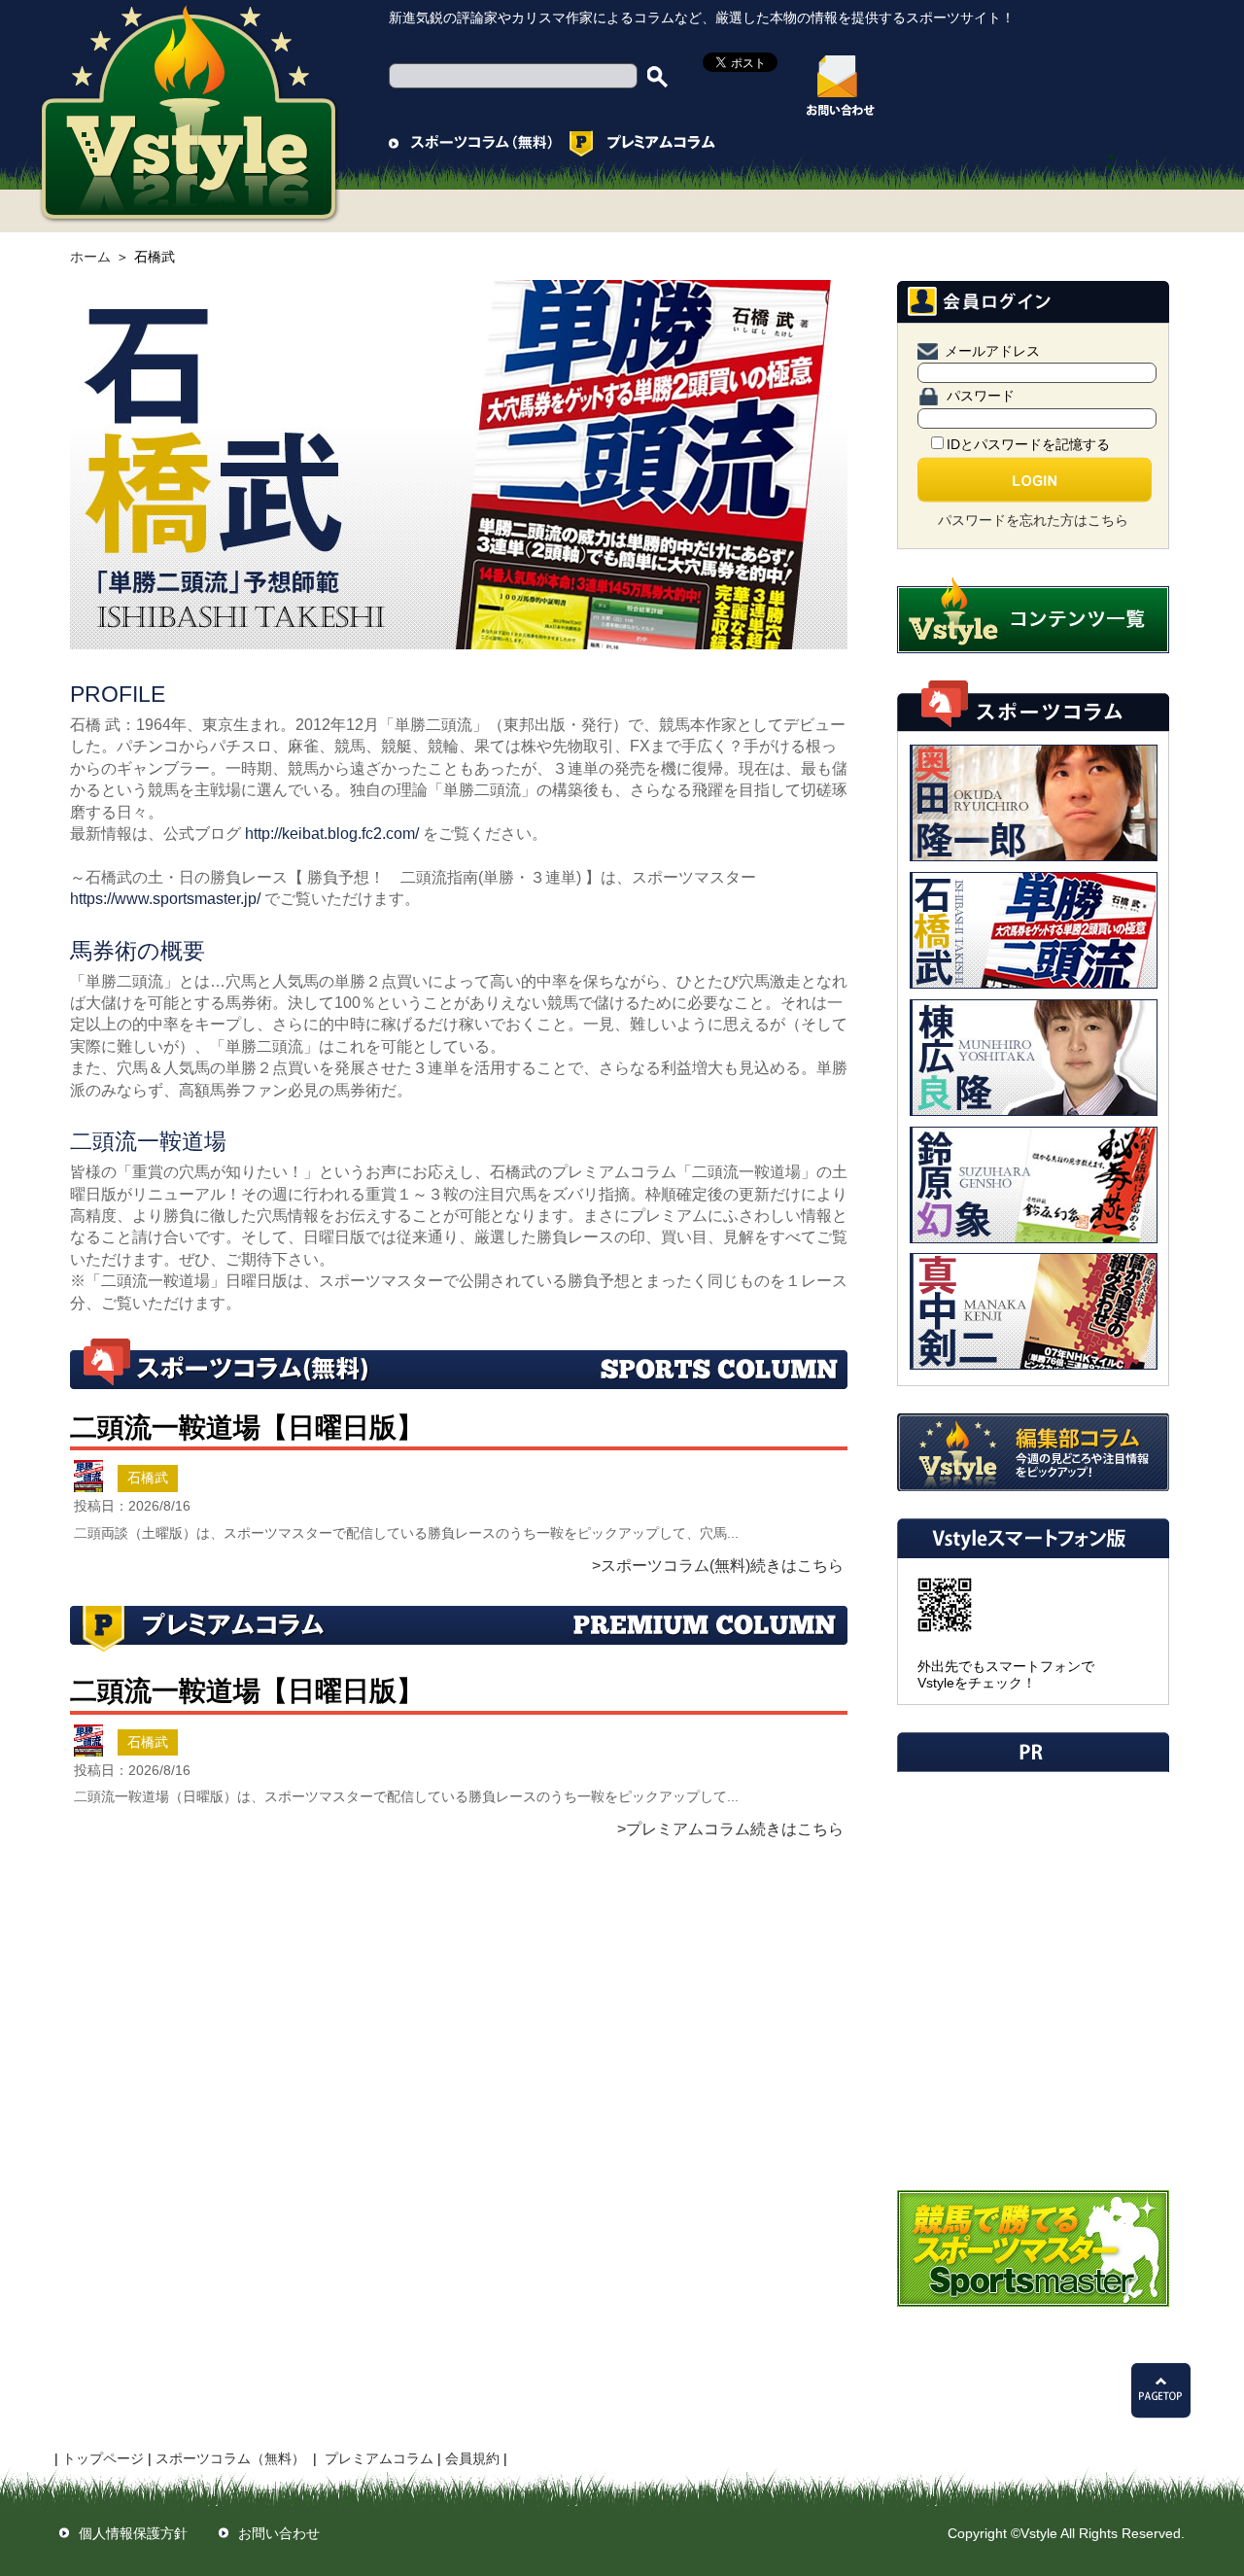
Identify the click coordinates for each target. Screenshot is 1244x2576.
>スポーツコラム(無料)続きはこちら (718, 1566)
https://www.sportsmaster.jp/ (165, 899)
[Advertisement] (1031, 1906)
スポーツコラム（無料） (230, 2458)
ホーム (90, 257)
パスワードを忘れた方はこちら (1033, 520)
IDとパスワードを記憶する (1028, 444)
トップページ (103, 2458)
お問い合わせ (279, 2533)
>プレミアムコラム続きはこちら (730, 1829)
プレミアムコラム (379, 2458)
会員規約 (472, 2458)
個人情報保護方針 (133, 2533)
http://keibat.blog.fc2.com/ (332, 834)
